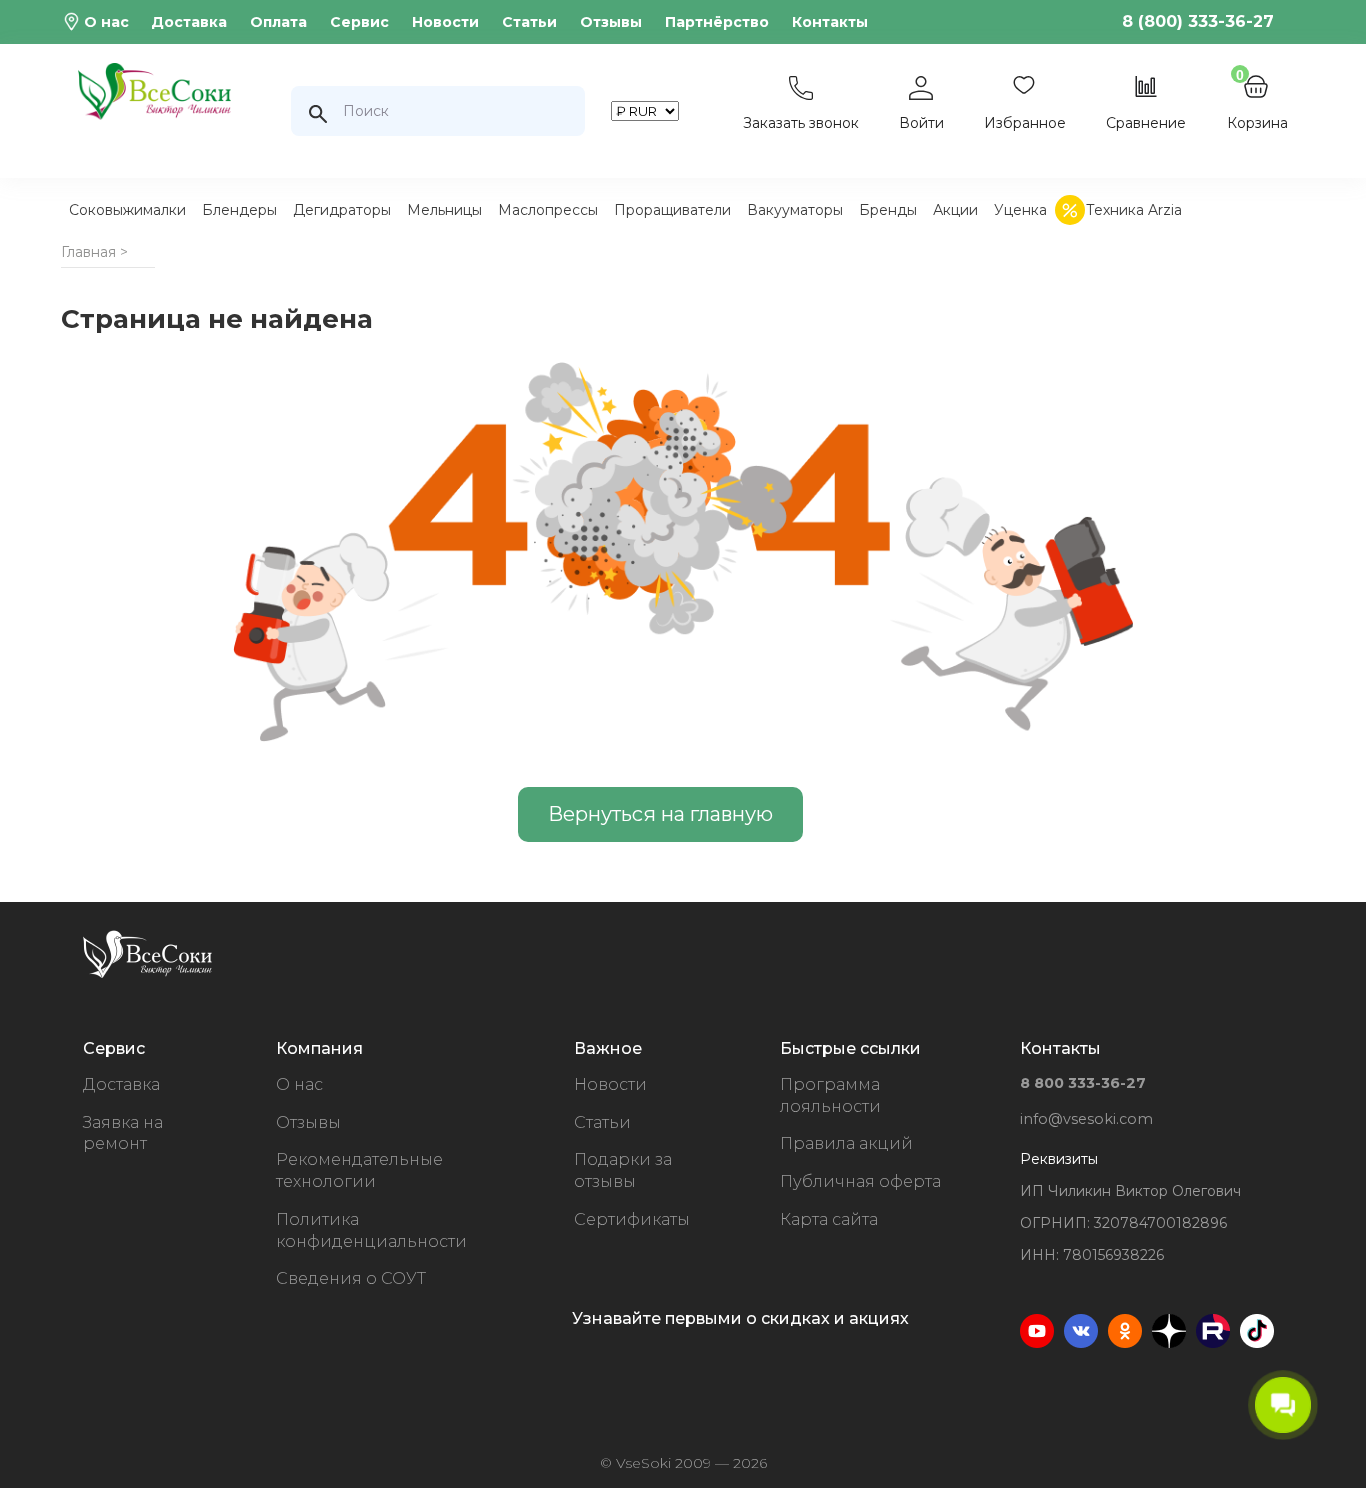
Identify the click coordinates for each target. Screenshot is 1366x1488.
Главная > (94, 252)
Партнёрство (717, 22)
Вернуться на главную (660, 814)
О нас (106, 22)
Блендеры (239, 210)
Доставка (189, 22)
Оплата (278, 22)
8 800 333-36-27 (1083, 1083)
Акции (955, 210)
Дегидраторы (342, 210)
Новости (445, 22)
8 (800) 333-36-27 (1198, 22)
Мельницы (444, 210)
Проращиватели (672, 210)
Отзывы (611, 22)
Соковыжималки (127, 210)
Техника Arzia (1134, 210)
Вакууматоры (795, 210)
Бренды (888, 210)
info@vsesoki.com (1086, 1119)
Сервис (359, 22)
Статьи (529, 22)
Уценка (1020, 210)
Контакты (830, 22)
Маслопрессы (548, 210)
